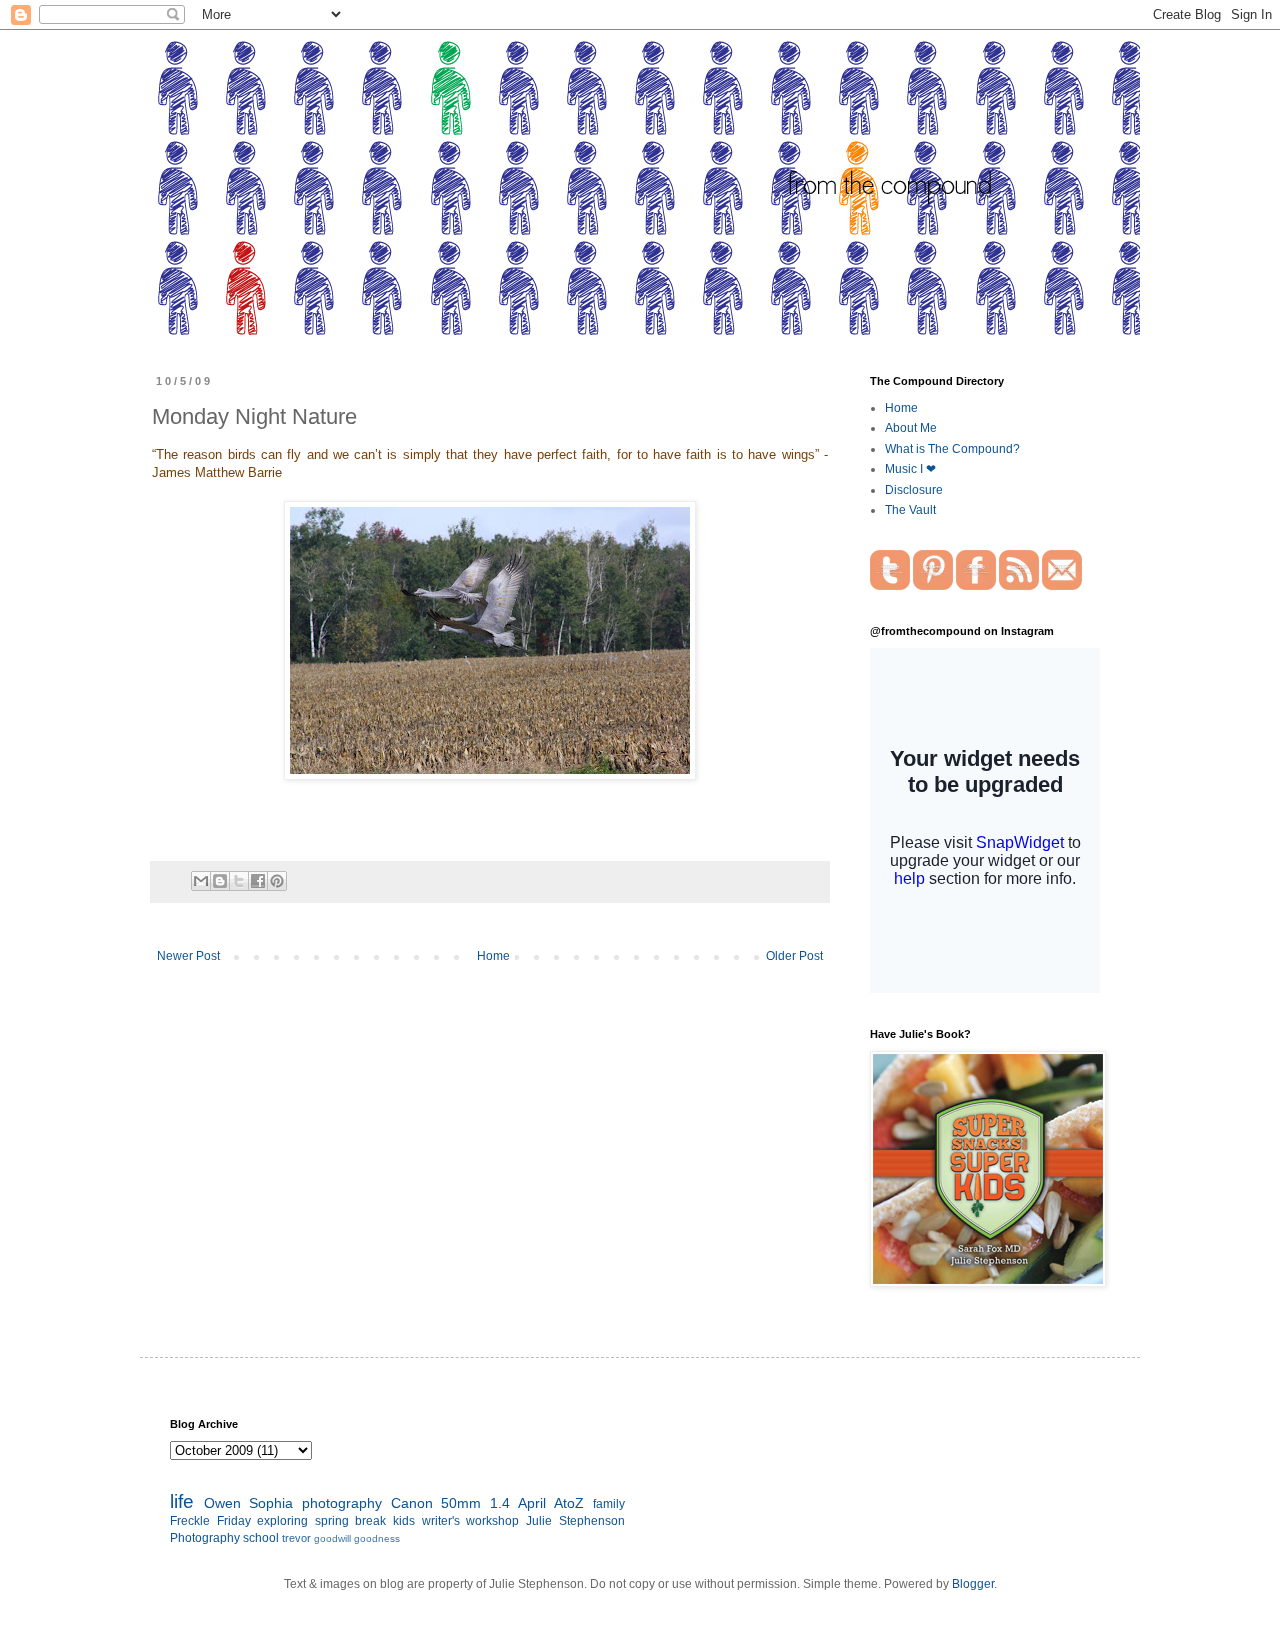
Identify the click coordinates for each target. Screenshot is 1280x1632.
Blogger (973, 1584)
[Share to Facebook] (258, 881)
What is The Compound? (952, 449)
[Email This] (201, 881)
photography (342, 1503)
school (261, 1538)
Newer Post (188, 956)
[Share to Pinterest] (277, 881)
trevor (296, 1538)
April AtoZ (551, 1503)
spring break (351, 1521)
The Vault (910, 510)
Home (493, 956)
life (182, 1501)
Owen (222, 1503)
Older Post (794, 956)
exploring (282, 1521)
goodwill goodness (357, 1538)
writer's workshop (471, 1521)
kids (404, 1521)
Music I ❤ (910, 469)
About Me (911, 428)
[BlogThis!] (220, 881)
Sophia (271, 1503)
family (609, 1504)
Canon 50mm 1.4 (450, 1503)
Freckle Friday (210, 1521)
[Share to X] (239, 881)
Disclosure (914, 490)
